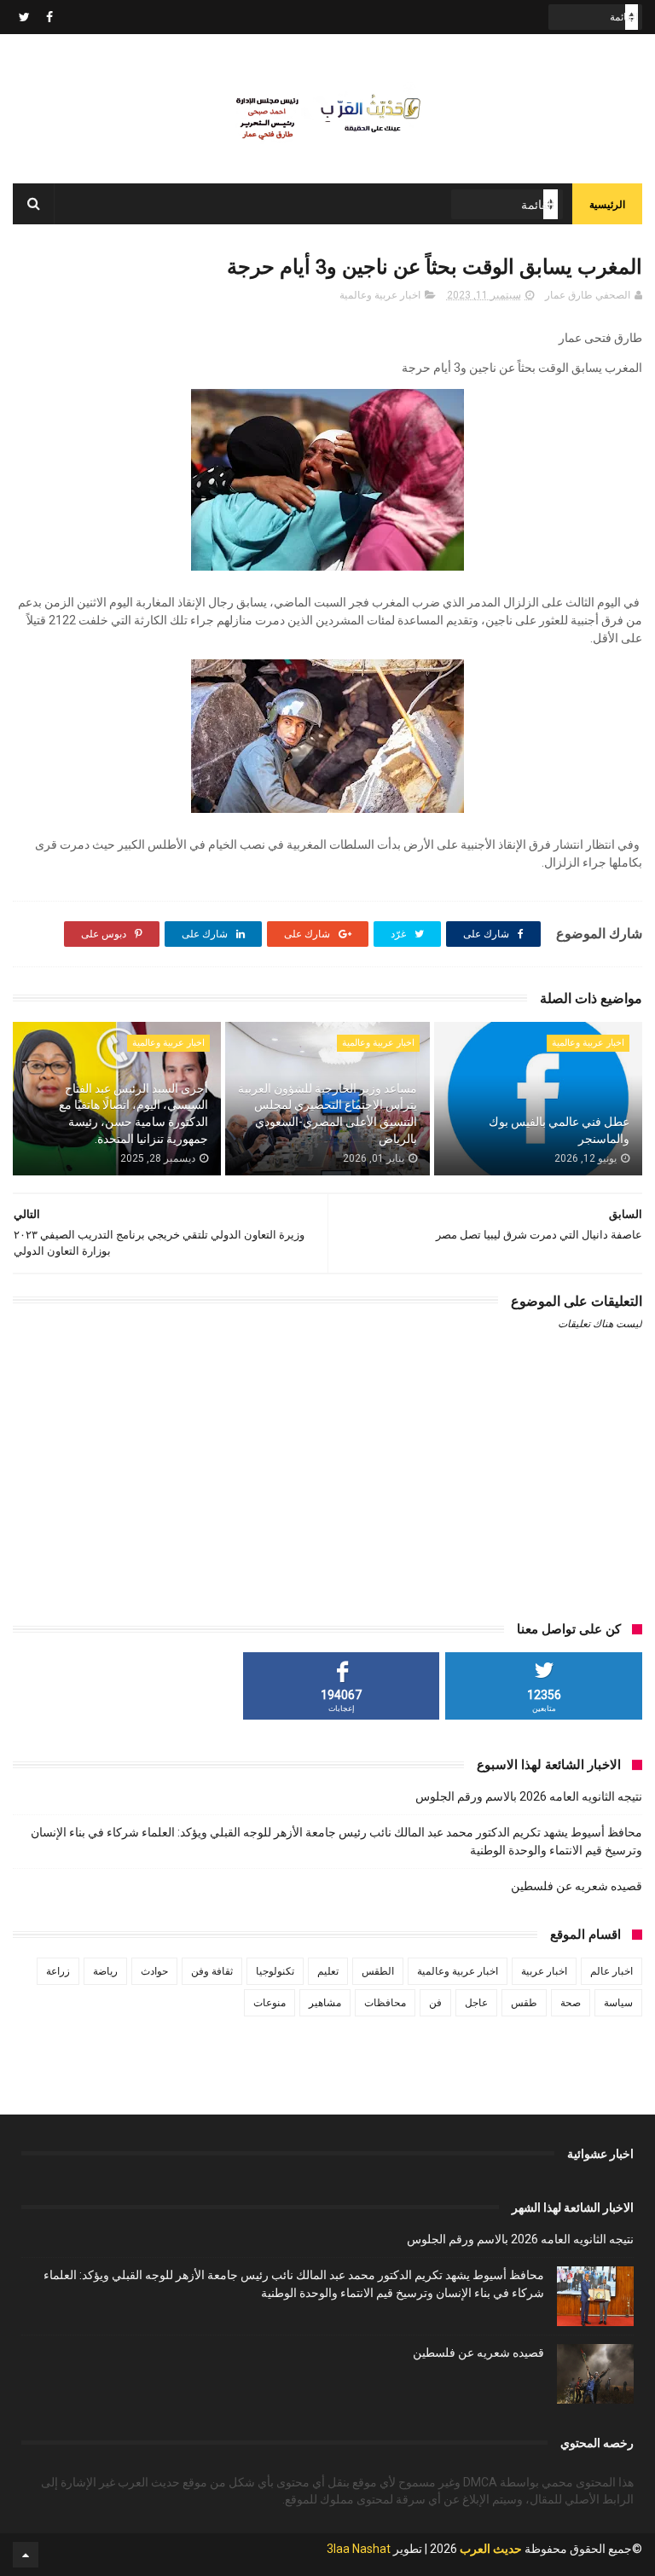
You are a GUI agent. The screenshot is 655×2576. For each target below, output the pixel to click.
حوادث (154, 1971)
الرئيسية (607, 205)
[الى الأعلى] (26, 2555)
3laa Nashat (359, 2549)
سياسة (618, 2003)
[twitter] (24, 17)
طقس (524, 2003)
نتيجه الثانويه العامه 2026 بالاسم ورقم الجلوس (529, 1796)
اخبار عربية (544, 1971)
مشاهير (325, 2003)
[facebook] (49, 17)
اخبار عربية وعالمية (380, 295)
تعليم (328, 1971)
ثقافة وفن (212, 1971)
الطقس (378, 1971)
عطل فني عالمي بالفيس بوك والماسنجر (559, 1130)
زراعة (58, 1971)
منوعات (270, 2003)
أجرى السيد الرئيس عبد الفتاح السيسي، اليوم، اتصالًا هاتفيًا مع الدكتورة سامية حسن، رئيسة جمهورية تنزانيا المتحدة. (133, 1114)
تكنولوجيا (275, 1971)
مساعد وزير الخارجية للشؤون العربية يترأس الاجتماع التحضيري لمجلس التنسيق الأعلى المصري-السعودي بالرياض (327, 1114)
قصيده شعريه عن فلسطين (577, 1886)
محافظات (385, 2003)
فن (435, 2003)
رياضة (105, 1971)
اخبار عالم (612, 1971)
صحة (571, 2003)
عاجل (476, 2003)
